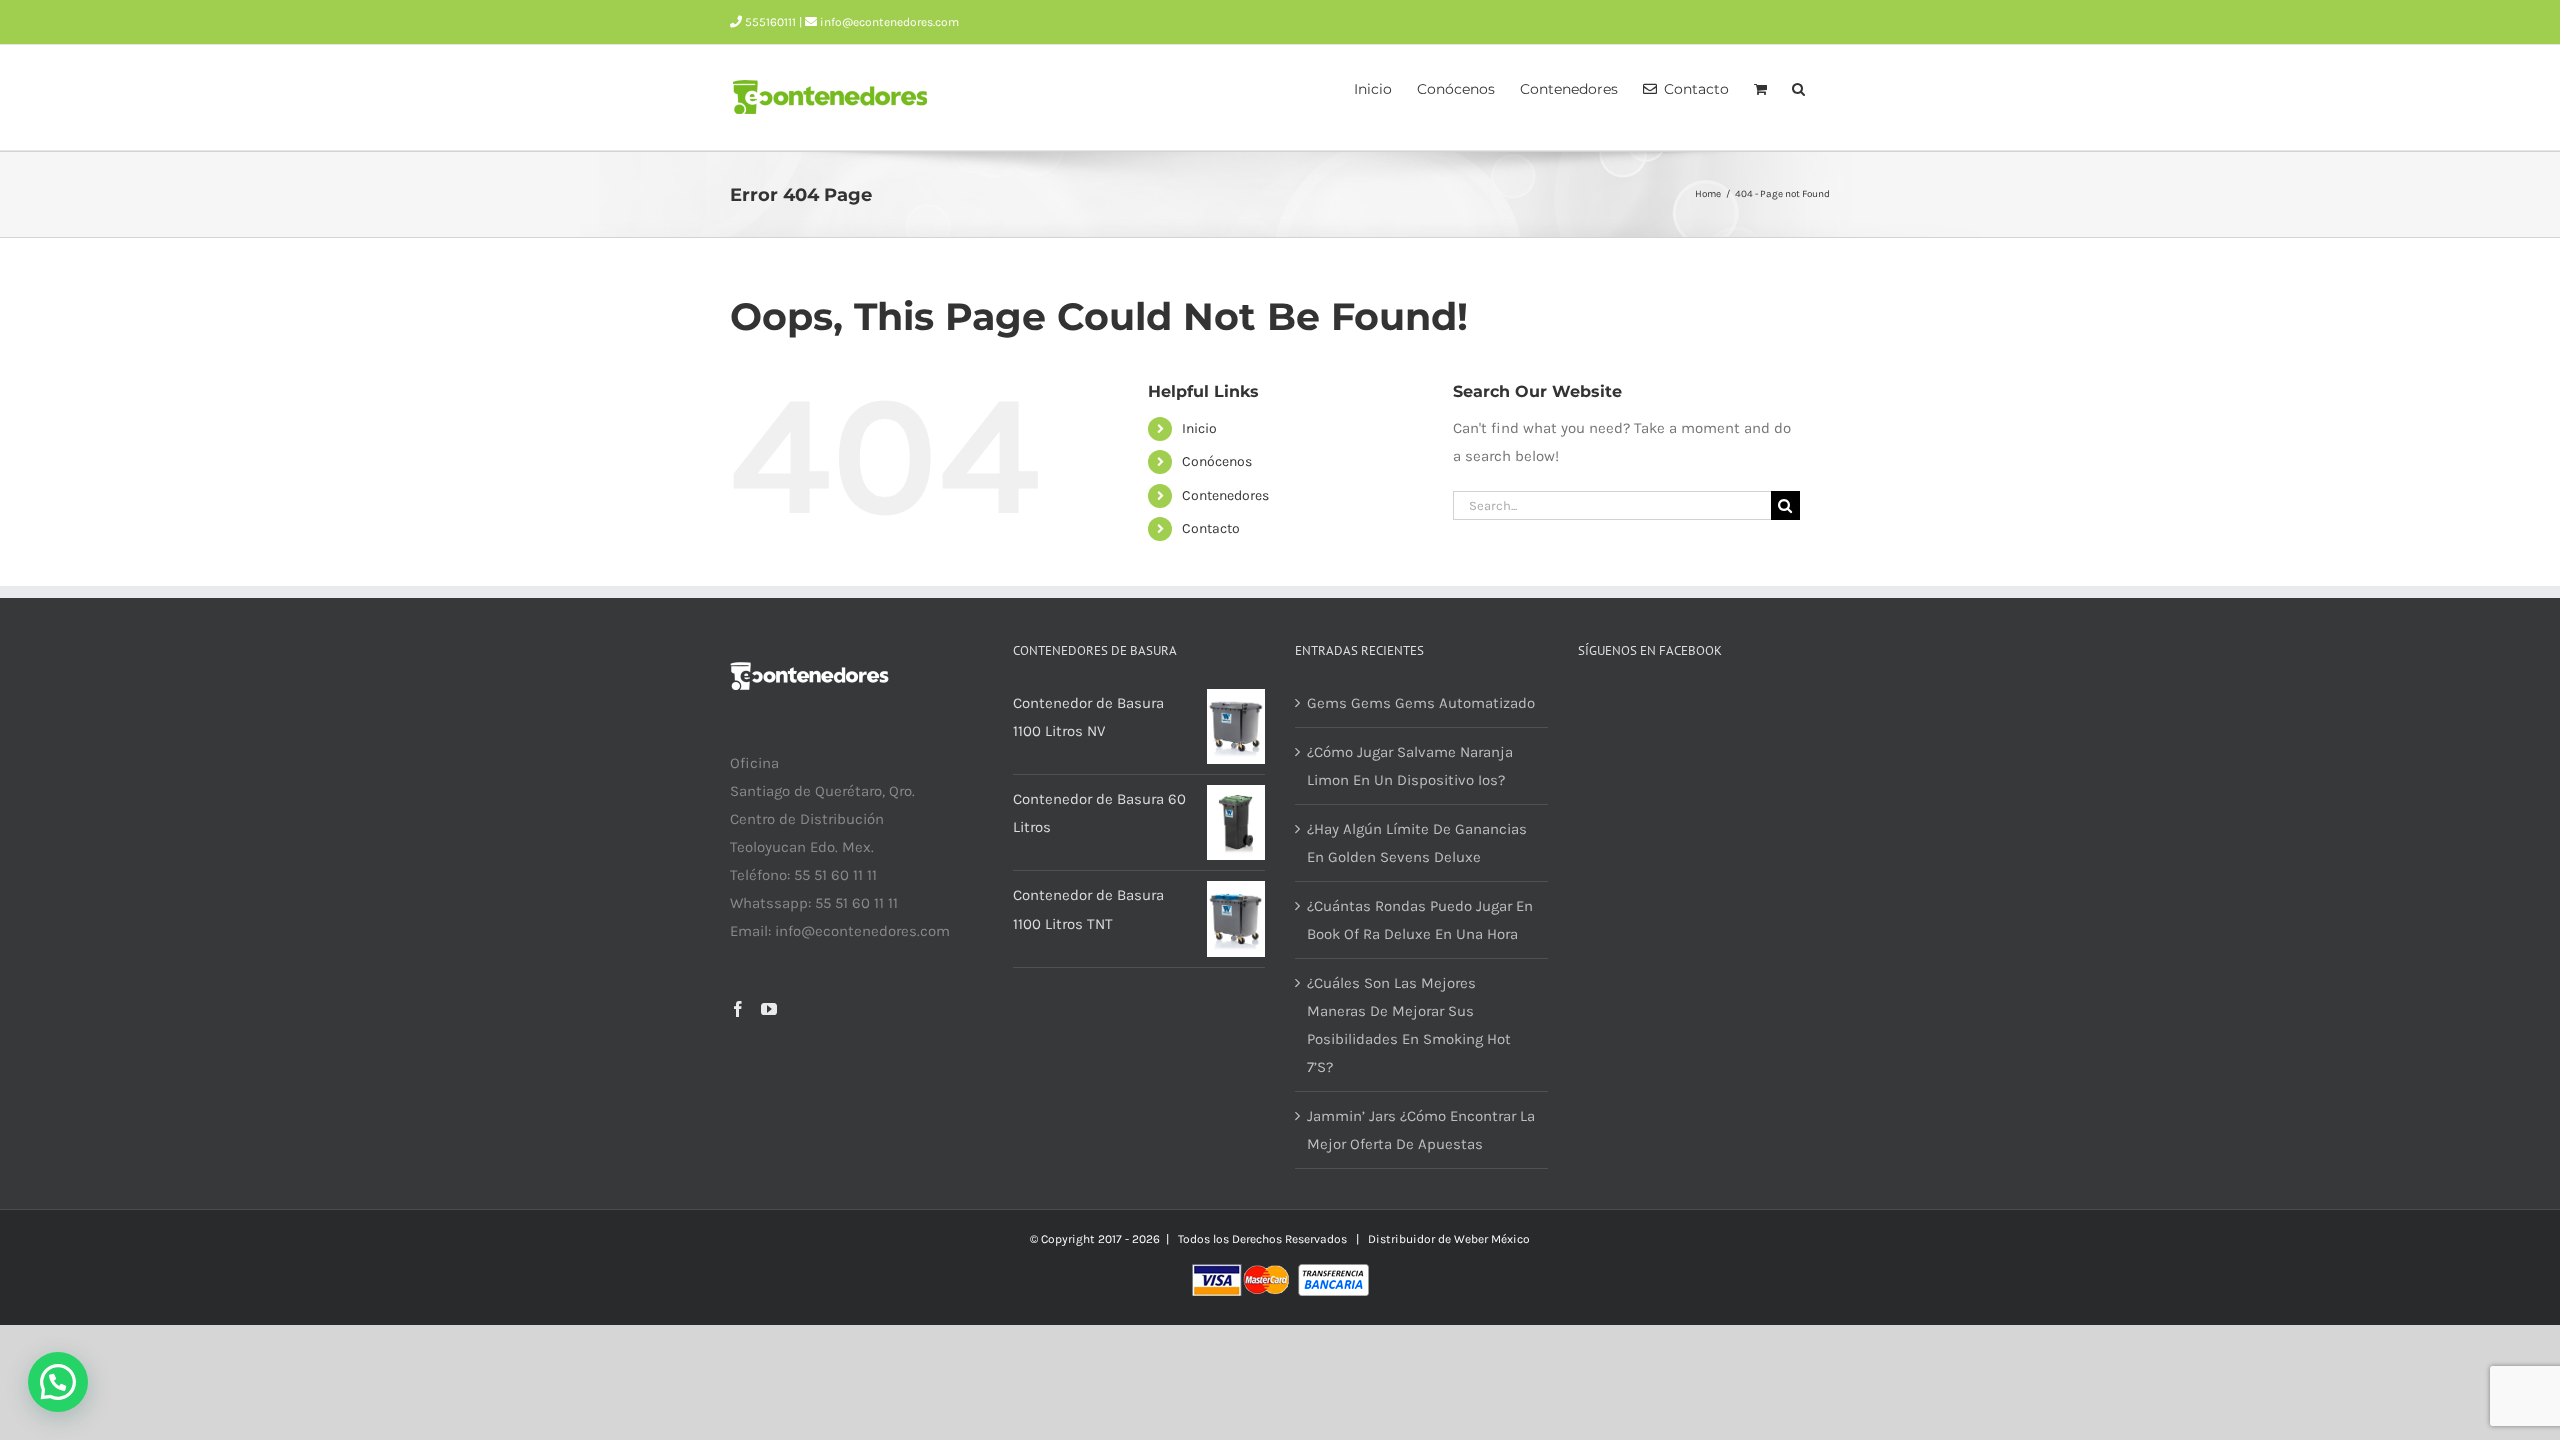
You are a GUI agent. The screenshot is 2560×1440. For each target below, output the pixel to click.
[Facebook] (738, 1009)
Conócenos (1217, 461)
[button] (1798, 87)
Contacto (1211, 528)
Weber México (1492, 1239)
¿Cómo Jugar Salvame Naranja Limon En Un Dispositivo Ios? (1410, 766)
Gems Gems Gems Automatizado (1421, 703)
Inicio (1199, 428)
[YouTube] (769, 1009)
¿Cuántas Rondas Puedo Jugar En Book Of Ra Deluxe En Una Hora (1420, 920)
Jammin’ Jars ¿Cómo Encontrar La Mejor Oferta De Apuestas (1421, 1130)
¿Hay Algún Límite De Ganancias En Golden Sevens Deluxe (1417, 843)
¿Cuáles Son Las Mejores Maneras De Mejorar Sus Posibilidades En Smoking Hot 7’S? (1409, 1025)
